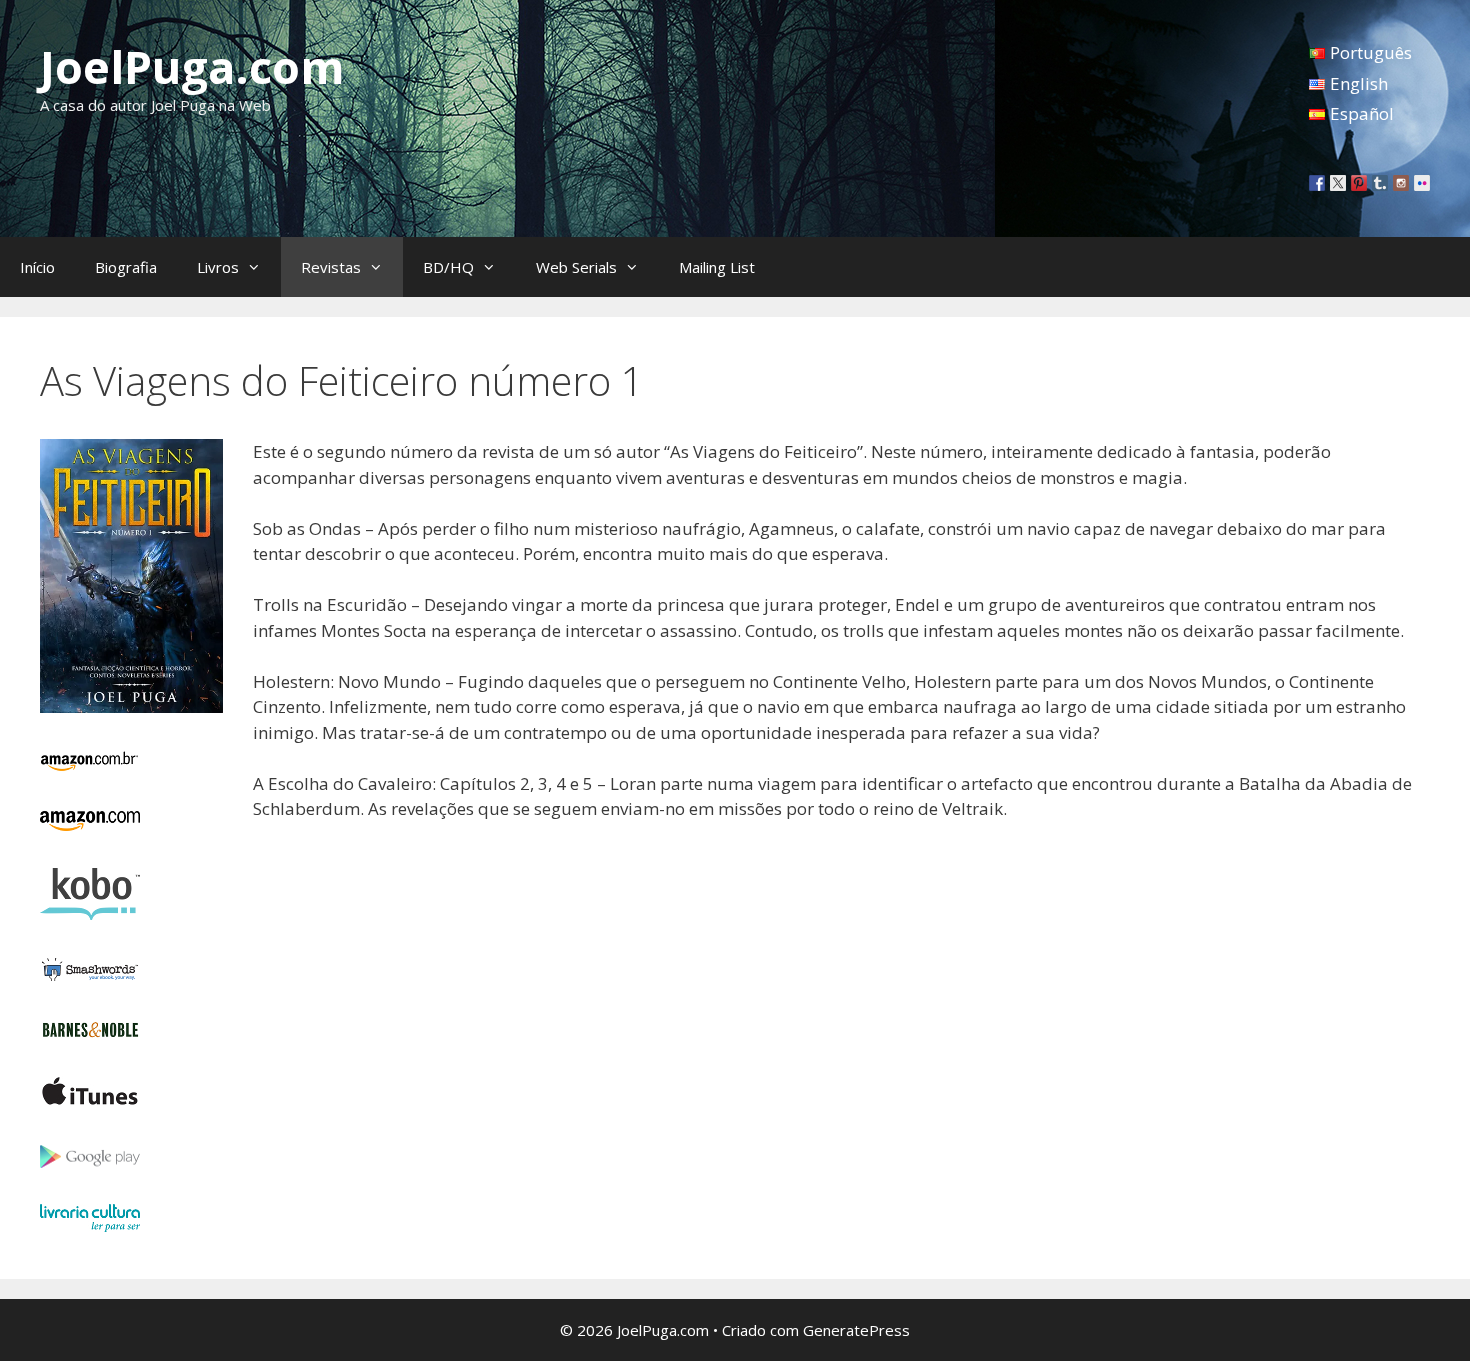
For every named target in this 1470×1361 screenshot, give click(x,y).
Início (37, 267)
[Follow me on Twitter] (1338, 183)
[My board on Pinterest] (1359, 183)
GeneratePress (856, 1330)
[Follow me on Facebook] (1317, 183)
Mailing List (717, 267)
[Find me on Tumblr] (1380, 183)
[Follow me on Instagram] (1401, 183)
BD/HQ (448, 267)
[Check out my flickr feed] (1422, 183)
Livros (218, 267)
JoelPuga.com (192, 66)
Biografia (126, 267)
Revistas (331, 267)
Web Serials (576, 267)
